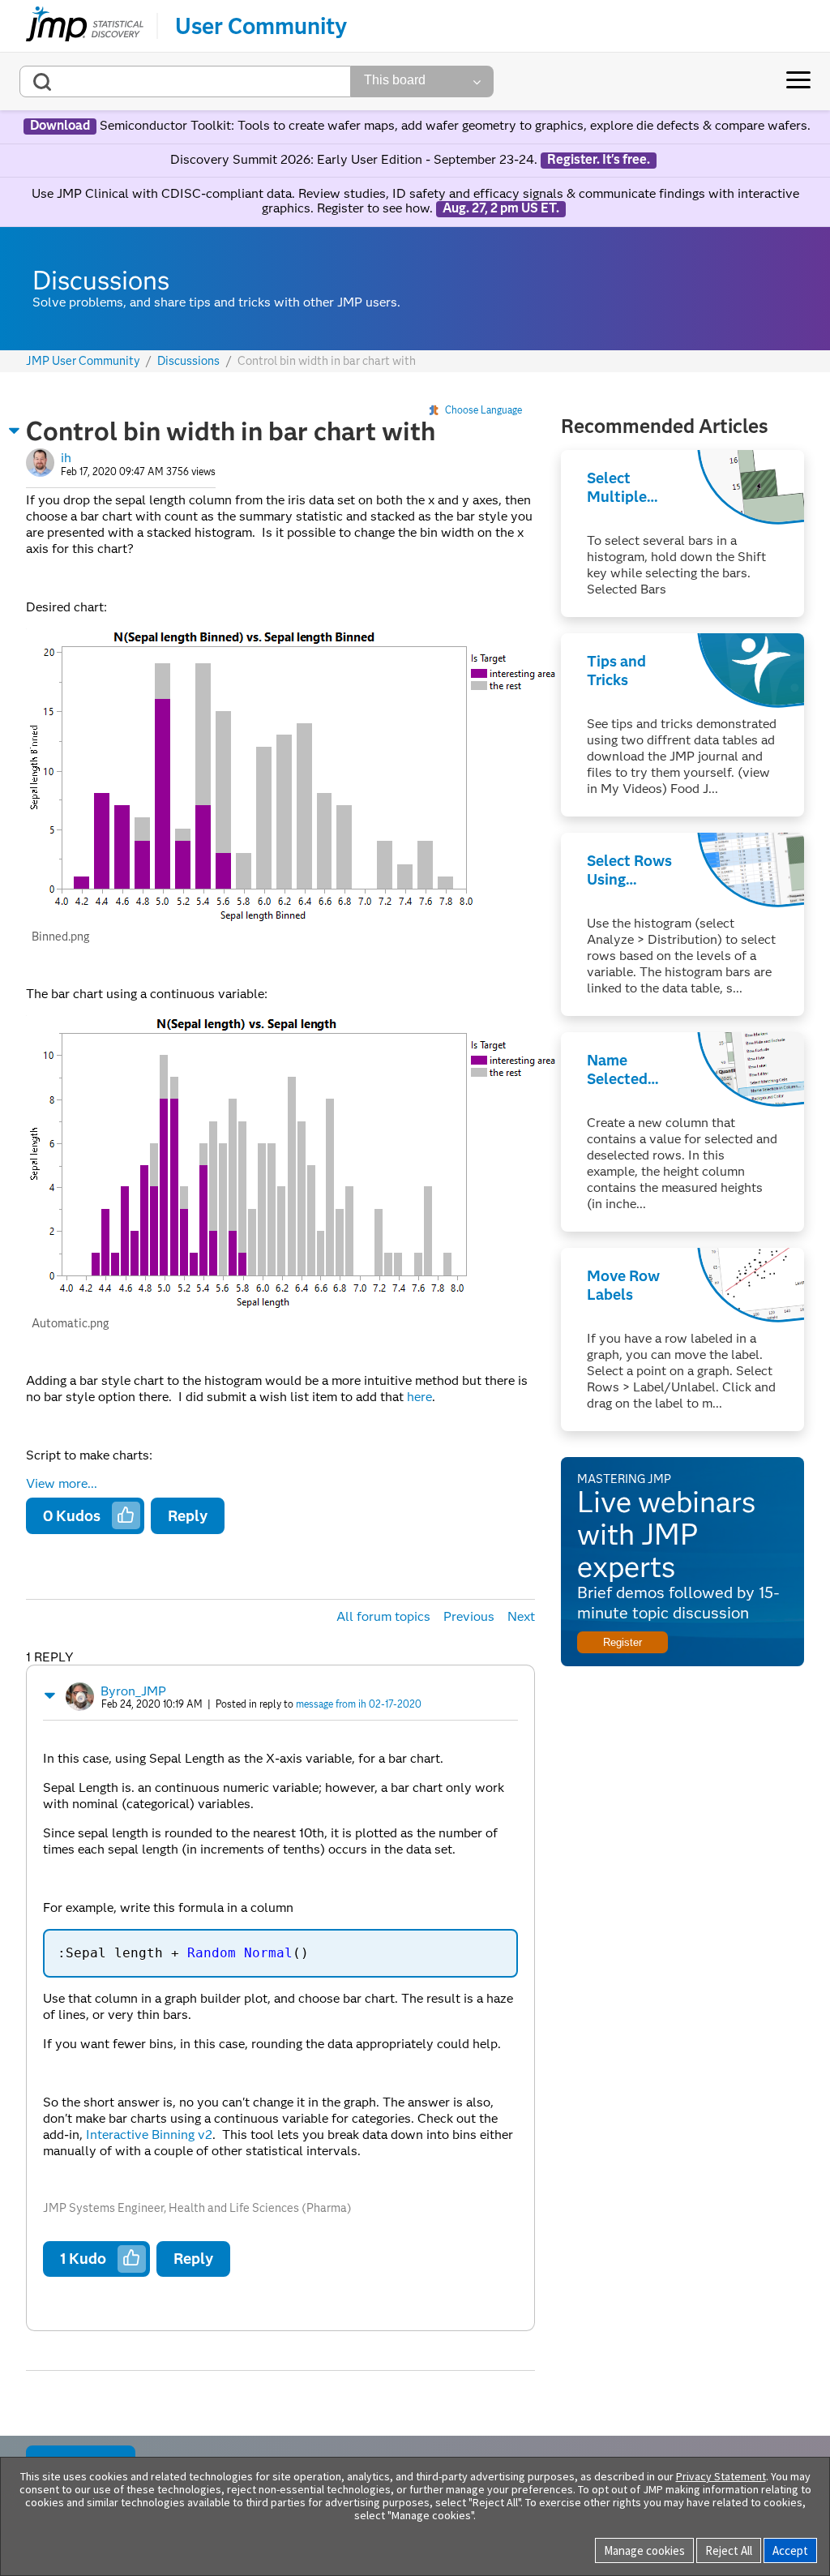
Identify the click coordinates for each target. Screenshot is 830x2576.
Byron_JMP (133, 1691)
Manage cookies (644, 2550)
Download (60, 126)
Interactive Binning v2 (149, 2135)
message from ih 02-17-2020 (359, 1704)
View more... (62, 1484)
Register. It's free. (599, 160)
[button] (15, 431)
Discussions (188, 361)
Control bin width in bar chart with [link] (327, 361)
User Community (261, 26)
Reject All (729, 2550)
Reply (188, 1516)
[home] (85, 26)
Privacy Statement (721, 2476)
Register (622, 1642)
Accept (790, 2550)
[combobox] (185, 81)
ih (66, 458)
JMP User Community (83, 361)
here (419, 1397)
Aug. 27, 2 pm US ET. (501, 208)
